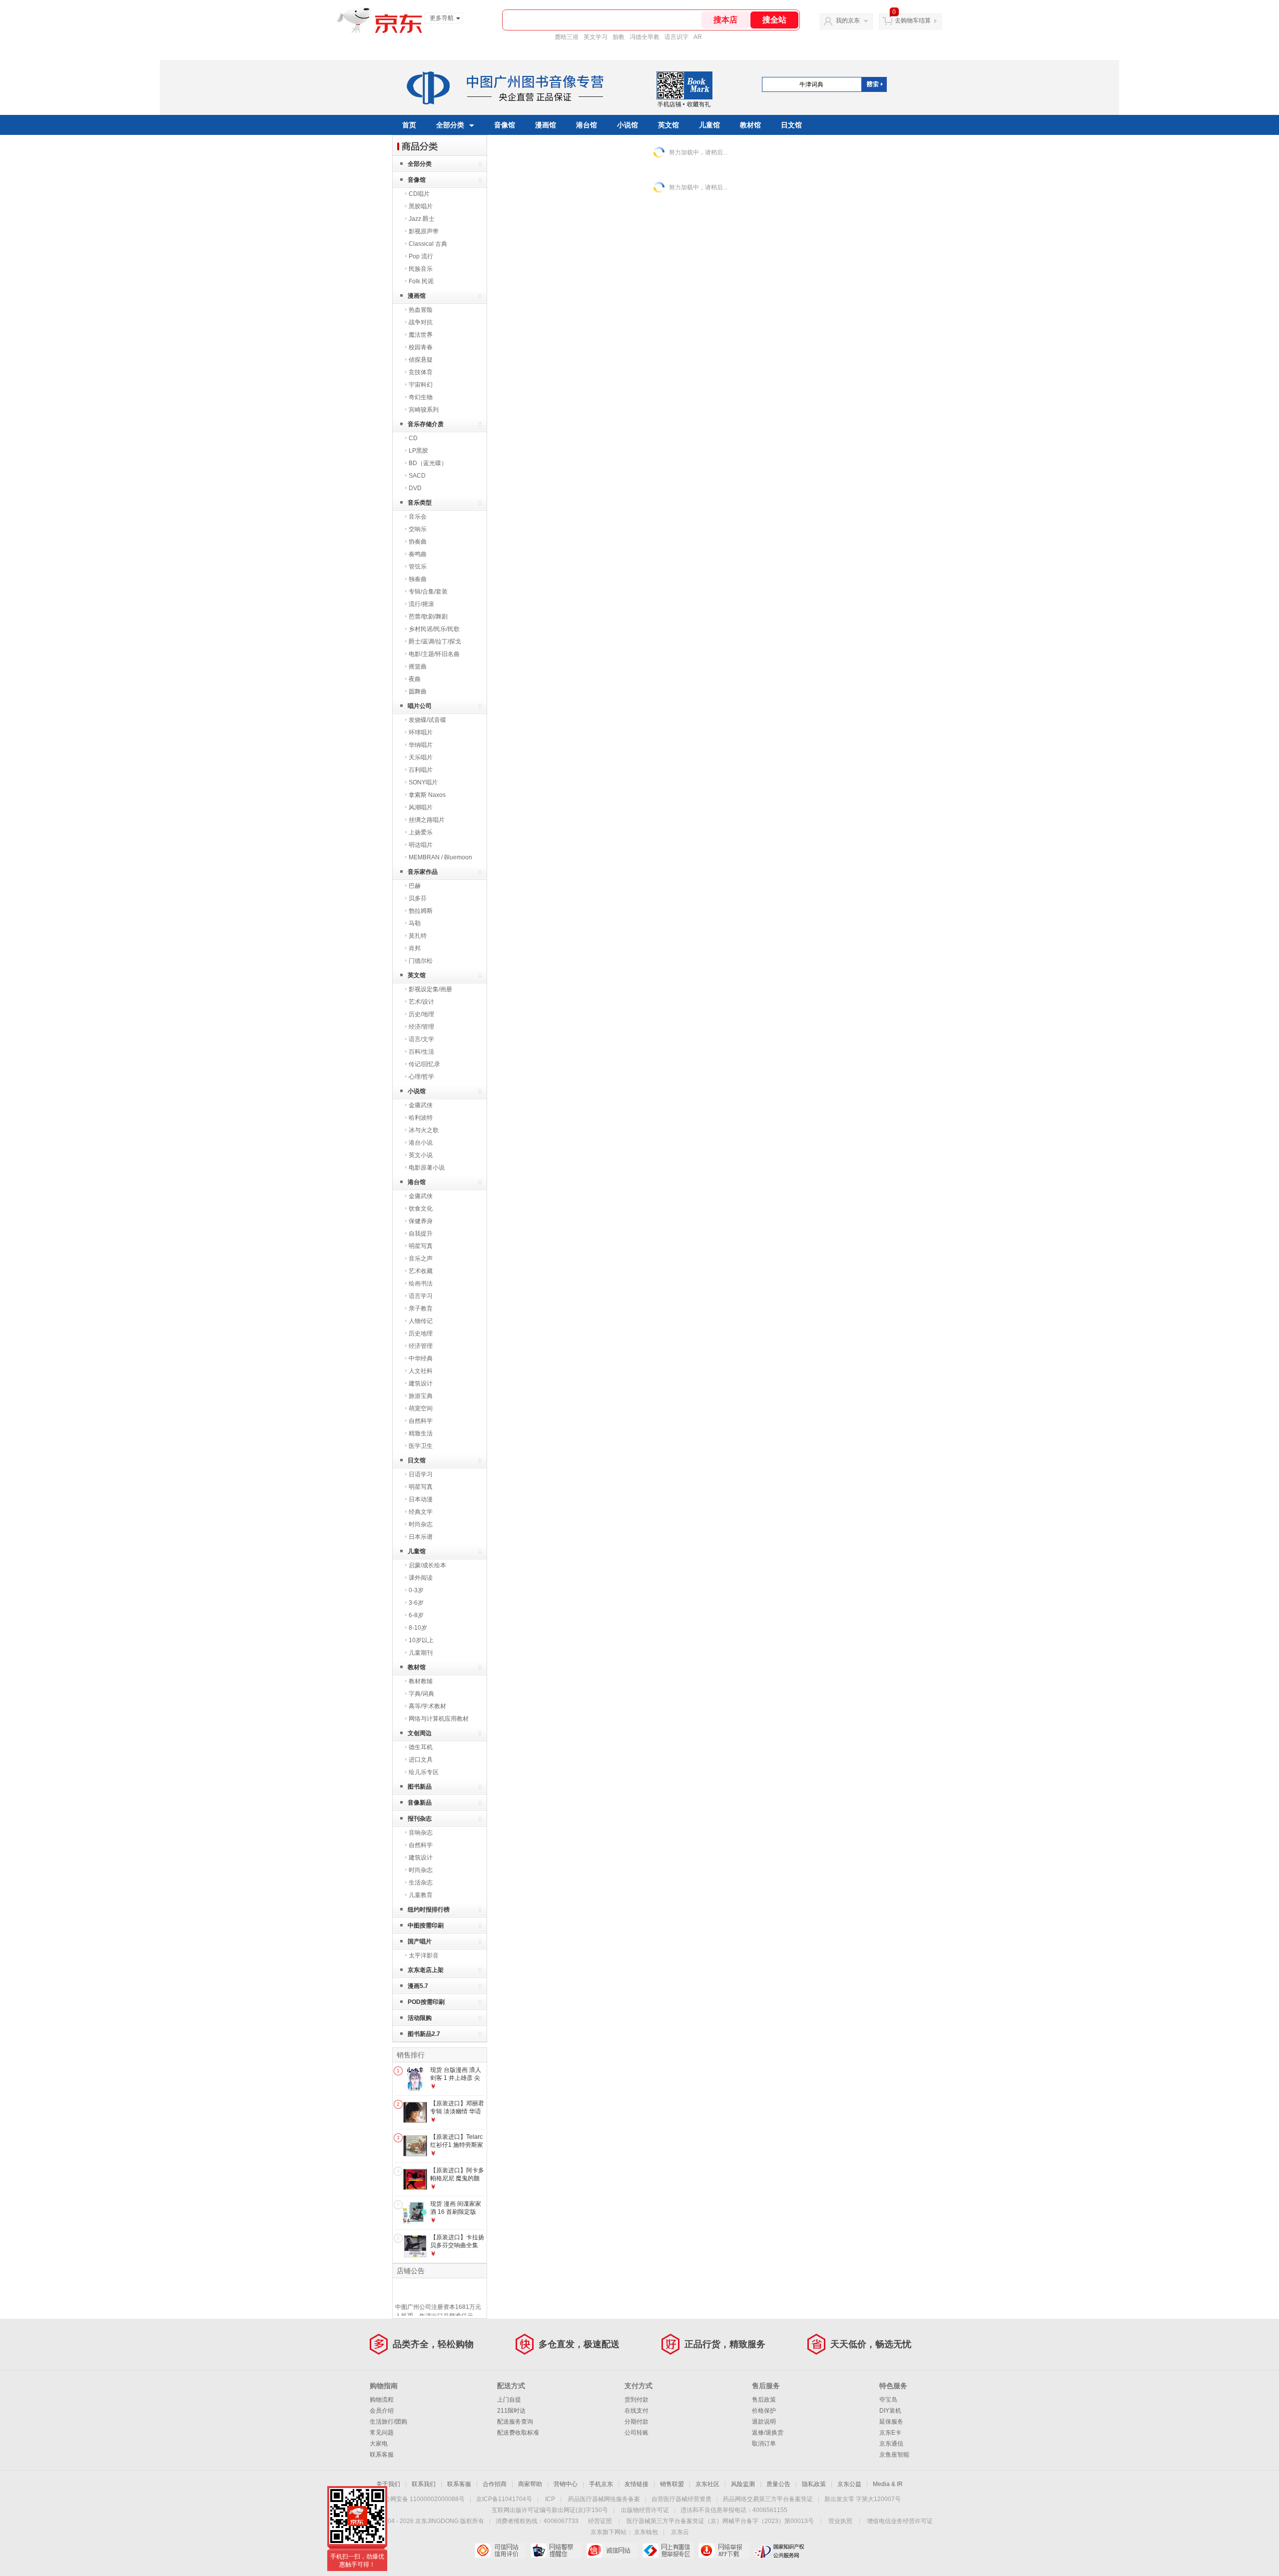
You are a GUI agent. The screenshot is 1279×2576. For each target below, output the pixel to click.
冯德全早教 (644, 37)
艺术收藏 (421, 1271)
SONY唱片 (423, 782)
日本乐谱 (421, 1537)
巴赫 (415, 886)
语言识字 (676, 37)
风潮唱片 (421, 807)
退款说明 (764, 2422)
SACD (417, 476)
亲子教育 (421, 1308)
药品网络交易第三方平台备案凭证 (768, 2499)
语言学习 (421, 1296)
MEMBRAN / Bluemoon (440, 857)
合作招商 (495, 2484)
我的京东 (848, 20)
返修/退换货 (768, 2433)
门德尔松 (421, 961)
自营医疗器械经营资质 (681, 2499)
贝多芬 (418, 898)
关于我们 (388, 2484)
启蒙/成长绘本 (427, 1565)
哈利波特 (421, 1118)
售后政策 (764, 2400)
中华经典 (421, 1358)
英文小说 (421, 1155)
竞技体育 (421, 372)
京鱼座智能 (894, 2455)
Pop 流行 (421, 256)
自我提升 (421, 1234)
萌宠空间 (421, 1408)
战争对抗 (421, 322)
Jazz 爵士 (422, 219)
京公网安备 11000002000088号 (421, 2499)
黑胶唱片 (421, 206)
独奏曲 (418, 579)
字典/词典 (421, 1694)
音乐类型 (420, 503)
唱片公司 (420, 706)
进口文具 (421, 1760)
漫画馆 (546, 125)
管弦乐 (418, 567)
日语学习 (421, 1474)
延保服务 (891, 2422)
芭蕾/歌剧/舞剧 (428, 617)
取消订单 (764, 2444)
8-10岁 (418, 1628)
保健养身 (421, 1221)
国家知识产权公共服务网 (780, 2551)
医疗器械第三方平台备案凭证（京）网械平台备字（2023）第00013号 (720, 2521)
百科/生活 (421, 1052)
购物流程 (382, 2400)
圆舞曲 (418, 691)
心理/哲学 (421, 1077)
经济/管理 (421, 1027)
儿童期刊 (421, 1653)
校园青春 (421, 347)
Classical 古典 (428, 244)
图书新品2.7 (424, 2034)
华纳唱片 (421, 745)
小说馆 (628, 125)
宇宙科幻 (421, 385)
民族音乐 (421, 269)
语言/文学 (421, 1039)
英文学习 (596, 37)
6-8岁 (416, 1615)
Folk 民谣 (421, 281)
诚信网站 (612, 2551)
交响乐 (418, 529)
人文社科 (421, 1371)
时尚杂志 (421, 1524)
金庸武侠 (421, 1105)
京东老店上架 (426, 1970)
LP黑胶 (418, 451)
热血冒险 (421, 310)
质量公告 (778, 2484)
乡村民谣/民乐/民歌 (434, 629)
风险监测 (743, 2484)
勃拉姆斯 (421, 911)
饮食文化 (421, 1209)
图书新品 (420, 1787)
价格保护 (764, 2411)
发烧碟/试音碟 (427, 720)
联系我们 (424, 2484)
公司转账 (637, 2433)
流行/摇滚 (421, 604)
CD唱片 (419, 194)
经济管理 (421, 1346)
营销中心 (566, 2484)
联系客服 (382, 2455)
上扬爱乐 (421, 832)
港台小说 (421, 1143)
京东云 (680, 2532)
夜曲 (415, 679)
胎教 (619, 37)
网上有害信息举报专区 (668, 2551)
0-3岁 (416, 1590)
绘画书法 (421, 1284)
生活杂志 (421, 1883)
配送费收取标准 (518, 2433)
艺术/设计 (421, 1002)
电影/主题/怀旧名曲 (434, 654)
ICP (550, 2499)
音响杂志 (421, 1833)
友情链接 (637, 2484)
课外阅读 (421, 1578)
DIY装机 (890, 2411)
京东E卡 (890, 2433)
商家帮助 (530, 2484)
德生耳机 (421, 1747)
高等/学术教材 (427, 1706)
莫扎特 (418, 936)
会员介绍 (382, 2411)
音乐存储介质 (426, 424)
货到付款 (637, 2400)
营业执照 (840, 2521)
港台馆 (587, 125)
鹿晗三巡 (567, 37)
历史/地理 (421, 1014)
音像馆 (505, 125)
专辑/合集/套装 (428, 592)
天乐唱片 (421, 757)
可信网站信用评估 (500, 2551)
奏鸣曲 (418, 554)
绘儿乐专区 (424, 1772)
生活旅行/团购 (388, 2422)
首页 (409, 125)
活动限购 (420, 2018)
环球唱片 (421, 732)
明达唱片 (421, 845)
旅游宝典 (421, 1396)
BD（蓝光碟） (428, 463)
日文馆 (791, 125)
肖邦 (415, 948)
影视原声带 (424, 231)
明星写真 (421, 1246)
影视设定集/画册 (430, 989)
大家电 (379, 2444)
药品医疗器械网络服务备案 (604, 2499)
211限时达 (511, 2411)
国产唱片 (420, 1941)
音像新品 (420, 1803)
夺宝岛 (888, 2400)
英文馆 (668, 125)
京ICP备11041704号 (504, 2499)
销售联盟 (672, 2484)
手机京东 (601, 2484)
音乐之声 (421, 1259)
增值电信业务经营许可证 (900, 2521)
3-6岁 (416, 1603)
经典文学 (421, 1512)
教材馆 (750, 125)
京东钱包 (646, 2532)
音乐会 (418, 517)
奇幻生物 (421, 397)
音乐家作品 (423, 872)
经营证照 (600, 2521)
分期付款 (637, 2422)
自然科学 (421, 1421)
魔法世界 (421, 335)
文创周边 (420, 1733)
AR (698, 37)
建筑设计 (421, 1383)
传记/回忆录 (424, 1064)
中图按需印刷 (426, 1926)
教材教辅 (421, 1681)
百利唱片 (421, 770)
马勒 (415, 923)
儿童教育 (421, 1895)
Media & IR (888, 2484)
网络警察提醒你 (556, 2551)
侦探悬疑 (421, 360)
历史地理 (421, 1333)
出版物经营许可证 (645, 2510)
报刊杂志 (420, 1819)
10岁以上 (421, 1640)
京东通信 (891, 2444)
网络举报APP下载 (724, 2551)
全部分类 (450, 125)
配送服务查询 (515, 2422)
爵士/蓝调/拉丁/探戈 (435, 642)
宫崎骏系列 (424, 410)
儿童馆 (709, 125)
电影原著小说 (427, 1168)
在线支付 (637, 2411)
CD (413, 438)
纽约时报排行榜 (429, 1910)
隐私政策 (814, 2484)
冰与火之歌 (424, 1130)
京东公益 (849, 2484)
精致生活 (421, 1433)
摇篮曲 (418, 666)
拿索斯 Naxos (427, 795)
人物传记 (421, 1321)
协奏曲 (418, 542)
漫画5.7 (418, 1986)
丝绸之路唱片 (427, 820)
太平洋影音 (424, 1955)
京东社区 (707, 2484)
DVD (415, 488)
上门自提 (509, 2400)
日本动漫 (421, 1499)
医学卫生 (421, 1446)
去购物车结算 (913, 20)
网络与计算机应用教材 (439, 1719)
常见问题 (382, 2433)
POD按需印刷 (426, 2002)
